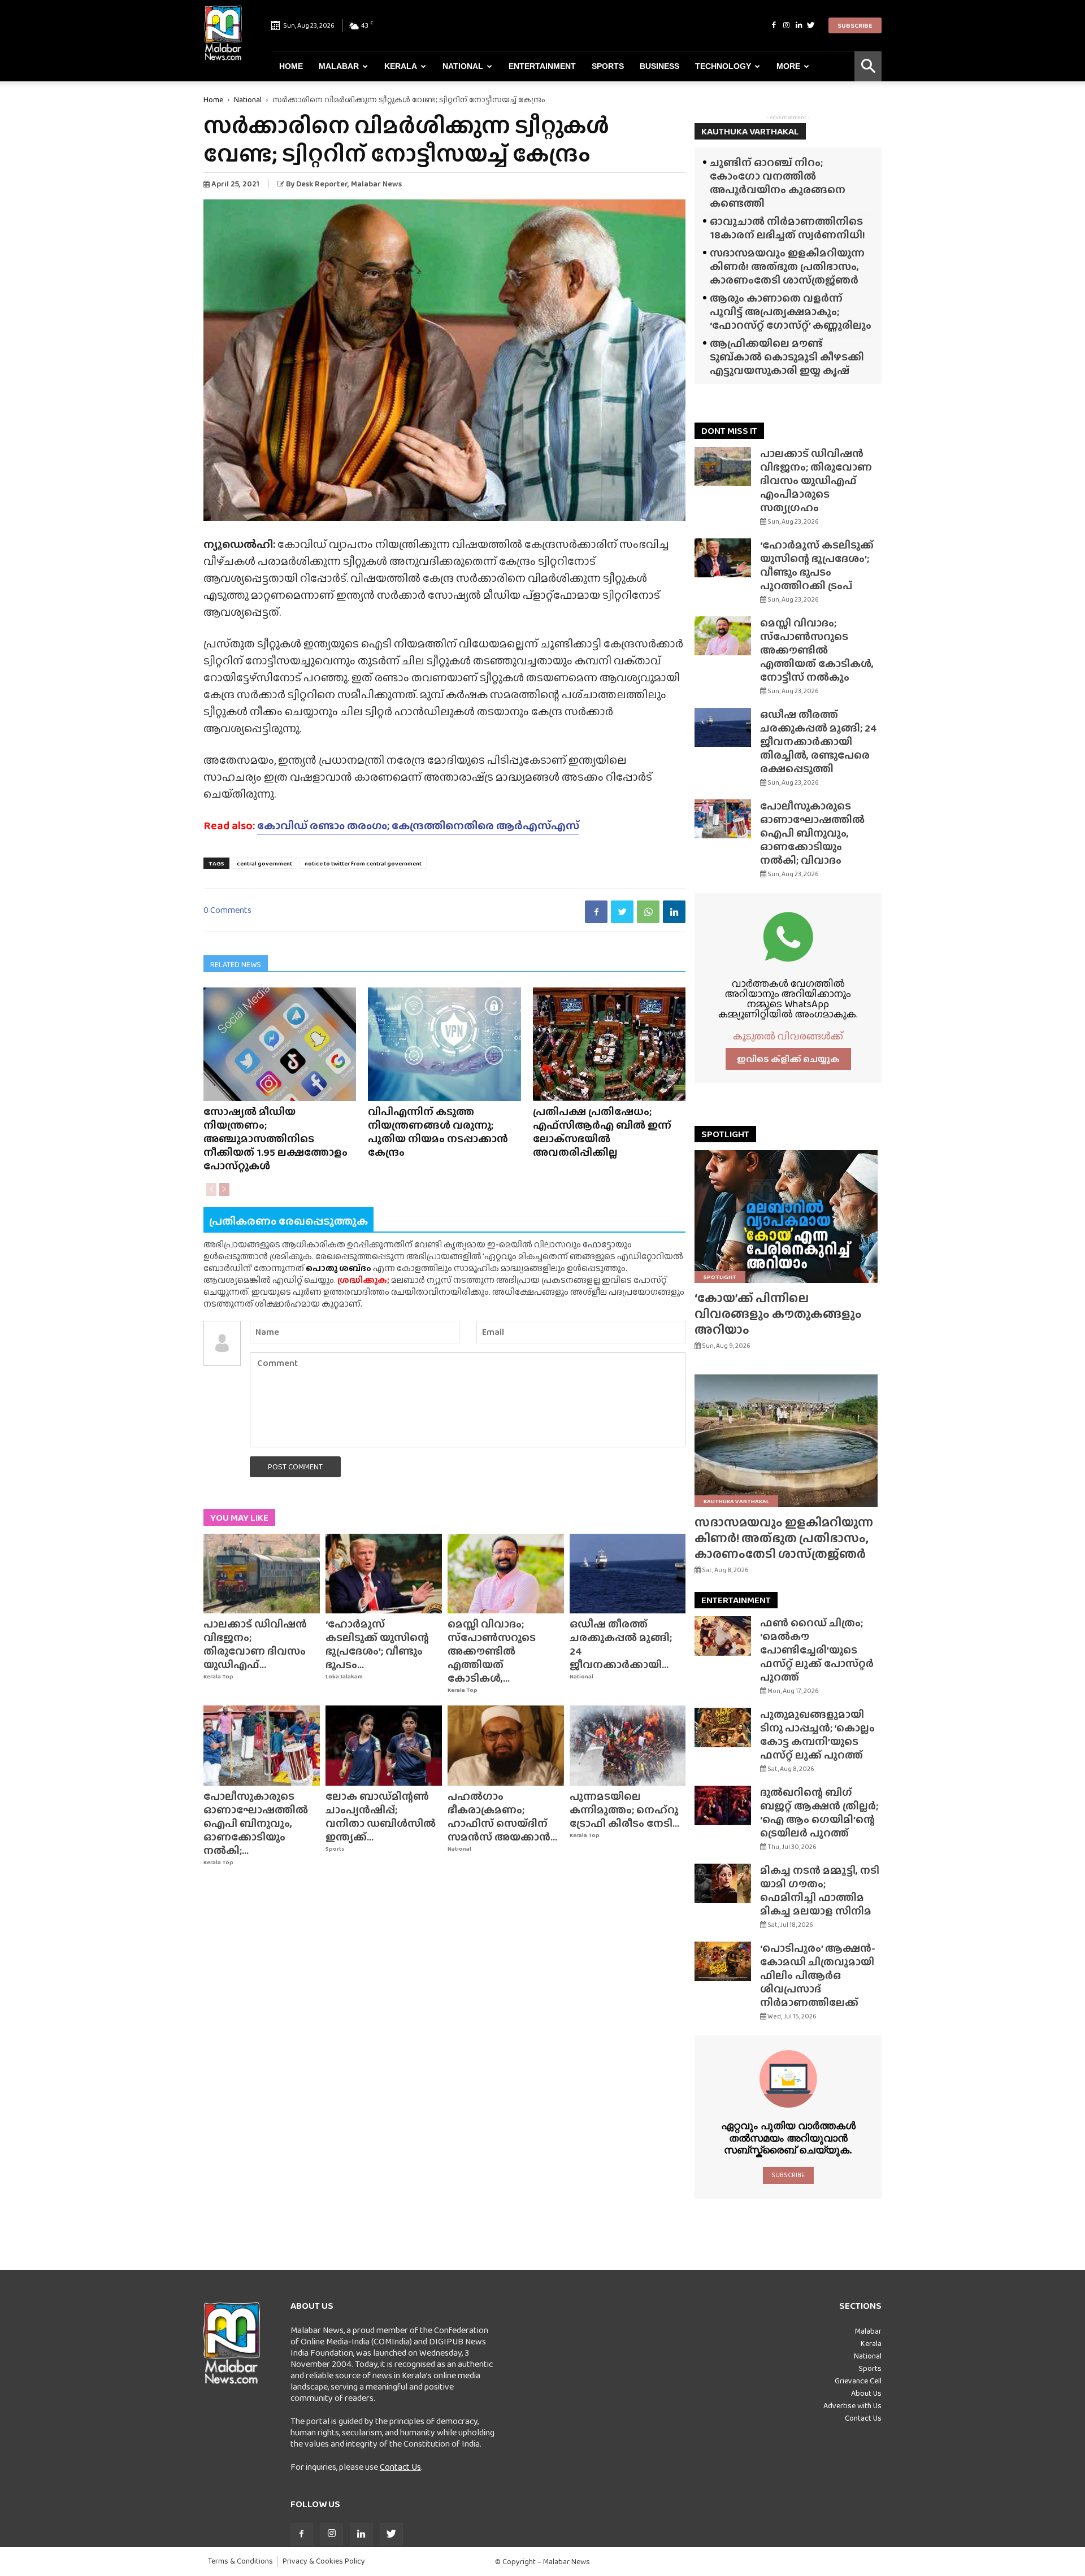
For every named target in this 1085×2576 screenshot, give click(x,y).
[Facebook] (774, 25)
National (463, 66)
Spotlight (720, 1277)
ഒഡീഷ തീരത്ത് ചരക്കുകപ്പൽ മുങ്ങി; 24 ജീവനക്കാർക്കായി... (621, 1644)
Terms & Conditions (240, 2561)
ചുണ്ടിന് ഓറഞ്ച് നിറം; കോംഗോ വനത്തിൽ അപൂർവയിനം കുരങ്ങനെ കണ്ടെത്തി (778, 183)
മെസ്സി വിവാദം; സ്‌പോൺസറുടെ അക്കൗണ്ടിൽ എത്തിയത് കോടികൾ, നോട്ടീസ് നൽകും (817, 650)
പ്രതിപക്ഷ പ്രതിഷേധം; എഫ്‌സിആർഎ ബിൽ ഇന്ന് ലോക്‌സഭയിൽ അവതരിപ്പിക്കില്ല (602, 1132)
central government (264, 863)
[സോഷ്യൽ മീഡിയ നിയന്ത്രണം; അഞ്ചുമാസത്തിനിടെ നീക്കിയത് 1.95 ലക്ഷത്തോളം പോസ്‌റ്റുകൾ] (280, 1044)
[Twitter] (811, 25)
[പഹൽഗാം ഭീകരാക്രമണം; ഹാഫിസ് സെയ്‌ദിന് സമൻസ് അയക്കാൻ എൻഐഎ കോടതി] (506, 1746)
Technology (723, 66)
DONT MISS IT (729, 431)
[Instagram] (786, 25)
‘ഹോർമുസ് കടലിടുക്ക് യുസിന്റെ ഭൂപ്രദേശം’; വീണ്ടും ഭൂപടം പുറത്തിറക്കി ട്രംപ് (817, 565)
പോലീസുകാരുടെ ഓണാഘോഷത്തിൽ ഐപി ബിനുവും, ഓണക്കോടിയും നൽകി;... (256, 1823)
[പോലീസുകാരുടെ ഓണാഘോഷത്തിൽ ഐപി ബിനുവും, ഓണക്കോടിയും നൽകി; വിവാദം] (262, 1746)
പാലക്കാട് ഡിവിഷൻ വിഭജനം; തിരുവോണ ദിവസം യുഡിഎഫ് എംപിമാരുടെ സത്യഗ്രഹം (816, 480)
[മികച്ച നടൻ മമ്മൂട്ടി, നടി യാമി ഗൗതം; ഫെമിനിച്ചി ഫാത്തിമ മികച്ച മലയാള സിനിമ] (723, 1883)
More (788, 66)
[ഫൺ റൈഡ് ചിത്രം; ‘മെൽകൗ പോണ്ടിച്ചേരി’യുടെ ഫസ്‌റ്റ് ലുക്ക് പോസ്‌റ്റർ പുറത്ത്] (723, 1636)
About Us (866, 2393)
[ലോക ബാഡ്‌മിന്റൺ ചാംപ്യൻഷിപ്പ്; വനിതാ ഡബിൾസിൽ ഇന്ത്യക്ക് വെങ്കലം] (384, 1746)
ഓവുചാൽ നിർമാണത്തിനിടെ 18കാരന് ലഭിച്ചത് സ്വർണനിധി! (787, 228)
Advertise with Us (852, 2405)
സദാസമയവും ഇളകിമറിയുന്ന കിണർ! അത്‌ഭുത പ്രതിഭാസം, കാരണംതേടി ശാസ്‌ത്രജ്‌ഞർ (787, 266)
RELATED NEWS (236, 964)
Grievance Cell (858, 2381)
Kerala (401, 66)
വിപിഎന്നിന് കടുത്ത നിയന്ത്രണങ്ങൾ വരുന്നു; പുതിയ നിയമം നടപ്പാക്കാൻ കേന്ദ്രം (438, 1132)
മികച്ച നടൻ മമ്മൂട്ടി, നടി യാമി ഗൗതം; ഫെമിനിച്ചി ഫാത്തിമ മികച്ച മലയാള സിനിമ (820, 1890)
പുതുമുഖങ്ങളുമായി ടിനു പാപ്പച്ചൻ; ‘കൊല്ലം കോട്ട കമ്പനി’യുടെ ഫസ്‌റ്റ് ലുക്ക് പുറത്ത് (817, 1735)
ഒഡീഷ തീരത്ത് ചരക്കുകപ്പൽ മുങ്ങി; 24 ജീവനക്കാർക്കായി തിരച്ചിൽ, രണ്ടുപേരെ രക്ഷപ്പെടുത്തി (819, 741)
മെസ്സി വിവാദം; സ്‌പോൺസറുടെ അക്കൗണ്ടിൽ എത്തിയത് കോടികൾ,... (492, 1651)
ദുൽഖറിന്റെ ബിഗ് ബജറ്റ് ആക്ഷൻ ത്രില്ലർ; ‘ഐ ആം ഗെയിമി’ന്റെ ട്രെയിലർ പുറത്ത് (819, 1813)
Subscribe (855, 25)
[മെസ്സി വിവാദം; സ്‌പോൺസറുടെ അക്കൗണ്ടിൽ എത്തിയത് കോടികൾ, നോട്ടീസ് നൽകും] (506, 1574)
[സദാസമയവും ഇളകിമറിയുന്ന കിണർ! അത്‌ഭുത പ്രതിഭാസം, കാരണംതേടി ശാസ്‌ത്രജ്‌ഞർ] (788, 1441)
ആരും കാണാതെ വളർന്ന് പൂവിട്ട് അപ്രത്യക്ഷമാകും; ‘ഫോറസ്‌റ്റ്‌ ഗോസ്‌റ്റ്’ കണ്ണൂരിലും (791, 312)
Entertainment (542, 66)
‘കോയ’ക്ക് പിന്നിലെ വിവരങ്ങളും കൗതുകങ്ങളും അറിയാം (778, 1314)
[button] (868, 66)
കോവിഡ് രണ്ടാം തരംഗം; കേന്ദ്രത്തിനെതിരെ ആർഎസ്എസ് (418, 825)
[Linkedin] (798, 25)
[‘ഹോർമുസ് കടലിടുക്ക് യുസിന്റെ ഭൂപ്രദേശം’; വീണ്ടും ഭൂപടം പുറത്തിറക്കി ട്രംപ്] (384, 1574)
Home (291, 66)
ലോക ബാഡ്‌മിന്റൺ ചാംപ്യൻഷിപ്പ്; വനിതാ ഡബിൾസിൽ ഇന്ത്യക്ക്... (381, 1816)
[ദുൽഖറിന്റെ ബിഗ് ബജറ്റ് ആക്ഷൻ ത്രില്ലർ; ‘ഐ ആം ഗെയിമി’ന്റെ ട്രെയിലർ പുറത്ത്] (723, 1805)
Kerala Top (218, 1676)
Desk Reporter (322, 184)
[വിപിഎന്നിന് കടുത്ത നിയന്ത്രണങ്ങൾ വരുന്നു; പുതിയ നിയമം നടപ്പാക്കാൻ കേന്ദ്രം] (444, 1044)
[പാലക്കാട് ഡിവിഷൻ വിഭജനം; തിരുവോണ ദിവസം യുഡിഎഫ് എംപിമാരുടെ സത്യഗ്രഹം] (262, 1574)
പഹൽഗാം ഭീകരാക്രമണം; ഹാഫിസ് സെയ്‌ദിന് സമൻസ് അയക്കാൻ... (502, 1816)
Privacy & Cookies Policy (324, 2561)
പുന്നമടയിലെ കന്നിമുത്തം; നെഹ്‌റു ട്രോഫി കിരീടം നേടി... (624, 1810)
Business (659, 66)
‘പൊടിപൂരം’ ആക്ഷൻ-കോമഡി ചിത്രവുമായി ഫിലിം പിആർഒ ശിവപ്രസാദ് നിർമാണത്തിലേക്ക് (818, 1975)
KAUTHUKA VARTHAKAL (750, 131)
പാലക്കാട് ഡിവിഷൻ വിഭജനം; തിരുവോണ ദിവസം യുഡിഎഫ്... (255, 1644)
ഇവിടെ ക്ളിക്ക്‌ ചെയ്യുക (788, 1059)
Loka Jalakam (344, 1676)
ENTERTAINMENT (736, 1600)
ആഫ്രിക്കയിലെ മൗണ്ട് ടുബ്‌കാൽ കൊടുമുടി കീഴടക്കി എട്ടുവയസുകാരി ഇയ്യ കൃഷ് (787, 357)
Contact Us (400, 2467)
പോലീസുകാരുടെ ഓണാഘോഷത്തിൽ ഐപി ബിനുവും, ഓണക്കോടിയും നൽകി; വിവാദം (812, 833)
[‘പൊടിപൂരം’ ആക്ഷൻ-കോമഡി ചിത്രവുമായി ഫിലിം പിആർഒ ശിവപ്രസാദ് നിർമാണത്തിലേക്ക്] (723, 1961)
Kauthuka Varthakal (736, 1501)
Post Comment (295, 1467)
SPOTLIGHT (725, 1134)
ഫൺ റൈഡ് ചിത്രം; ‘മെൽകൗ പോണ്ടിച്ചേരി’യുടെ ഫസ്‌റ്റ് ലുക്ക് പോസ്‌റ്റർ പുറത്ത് (817, 1650)
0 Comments (227, 910)
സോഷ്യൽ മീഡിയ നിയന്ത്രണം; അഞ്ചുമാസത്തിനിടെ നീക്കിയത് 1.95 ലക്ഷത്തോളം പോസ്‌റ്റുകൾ (275, 1139)
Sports (608, 66)
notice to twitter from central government (363, 863)
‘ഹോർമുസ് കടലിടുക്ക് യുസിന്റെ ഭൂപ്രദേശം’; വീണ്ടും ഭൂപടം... (377, 1644)
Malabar (339, 66)
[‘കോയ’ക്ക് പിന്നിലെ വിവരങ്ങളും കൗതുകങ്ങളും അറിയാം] (788, 1217)
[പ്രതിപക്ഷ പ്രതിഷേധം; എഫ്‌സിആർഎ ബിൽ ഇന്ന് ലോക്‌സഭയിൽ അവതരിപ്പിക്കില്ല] (609, 1044)
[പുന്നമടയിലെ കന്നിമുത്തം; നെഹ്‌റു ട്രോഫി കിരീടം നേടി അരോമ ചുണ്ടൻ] (628, 1746)
